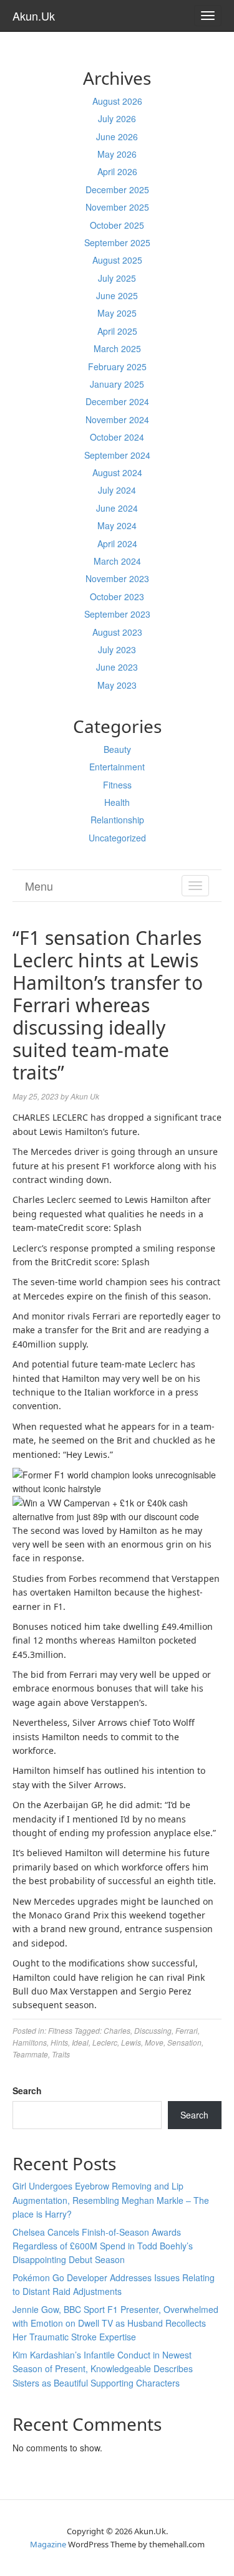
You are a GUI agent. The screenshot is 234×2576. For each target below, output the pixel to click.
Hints (59, 2042)
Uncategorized (117, 838)
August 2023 (117, 632)
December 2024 (117, 401)
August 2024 (117, 472)
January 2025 (117, 384)
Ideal (80, 2042)
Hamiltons (30, 2042)
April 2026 (117, 171)
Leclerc (105, 2042)
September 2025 (117, 242)
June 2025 (117, 295)
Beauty (117, 749)
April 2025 (117, 331)
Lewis (131, 2042)
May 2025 (117, 313)
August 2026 (117, 101)
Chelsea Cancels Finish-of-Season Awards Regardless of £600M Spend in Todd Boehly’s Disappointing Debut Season (103, 2246)
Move (154, 2042)
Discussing (153, 2030)
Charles (117, 2030)
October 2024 (117, 437)
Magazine (48, 2544)
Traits (61, 2054)
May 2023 (117, 685)
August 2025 (117, 260)
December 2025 (117, 189)
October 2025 (117, 225)
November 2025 (117, 207)
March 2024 (117, 561)
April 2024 (117, 543)
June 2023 (117, 667)
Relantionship (117, 820)
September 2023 (117, 614)
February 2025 (117, 366)
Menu (39, 886)
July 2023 (117, 649)
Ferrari (187, 2030)
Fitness (117, 785)
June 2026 (117, 136)
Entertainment (117, 767)
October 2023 (117, 596)
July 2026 (117, 118)
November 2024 (117, 419)
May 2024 (117, 525)
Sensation (184, 2042)
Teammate (30, 2054)
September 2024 (117, 455)
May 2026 (117, 154)
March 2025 (117, 348)
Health (117, 802)
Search (27, 2090)
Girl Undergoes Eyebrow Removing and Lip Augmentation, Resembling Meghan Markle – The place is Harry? (111, 2200)
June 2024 (117, 508)
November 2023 (117, 578)
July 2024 (117, 490)
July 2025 (117, 278)
